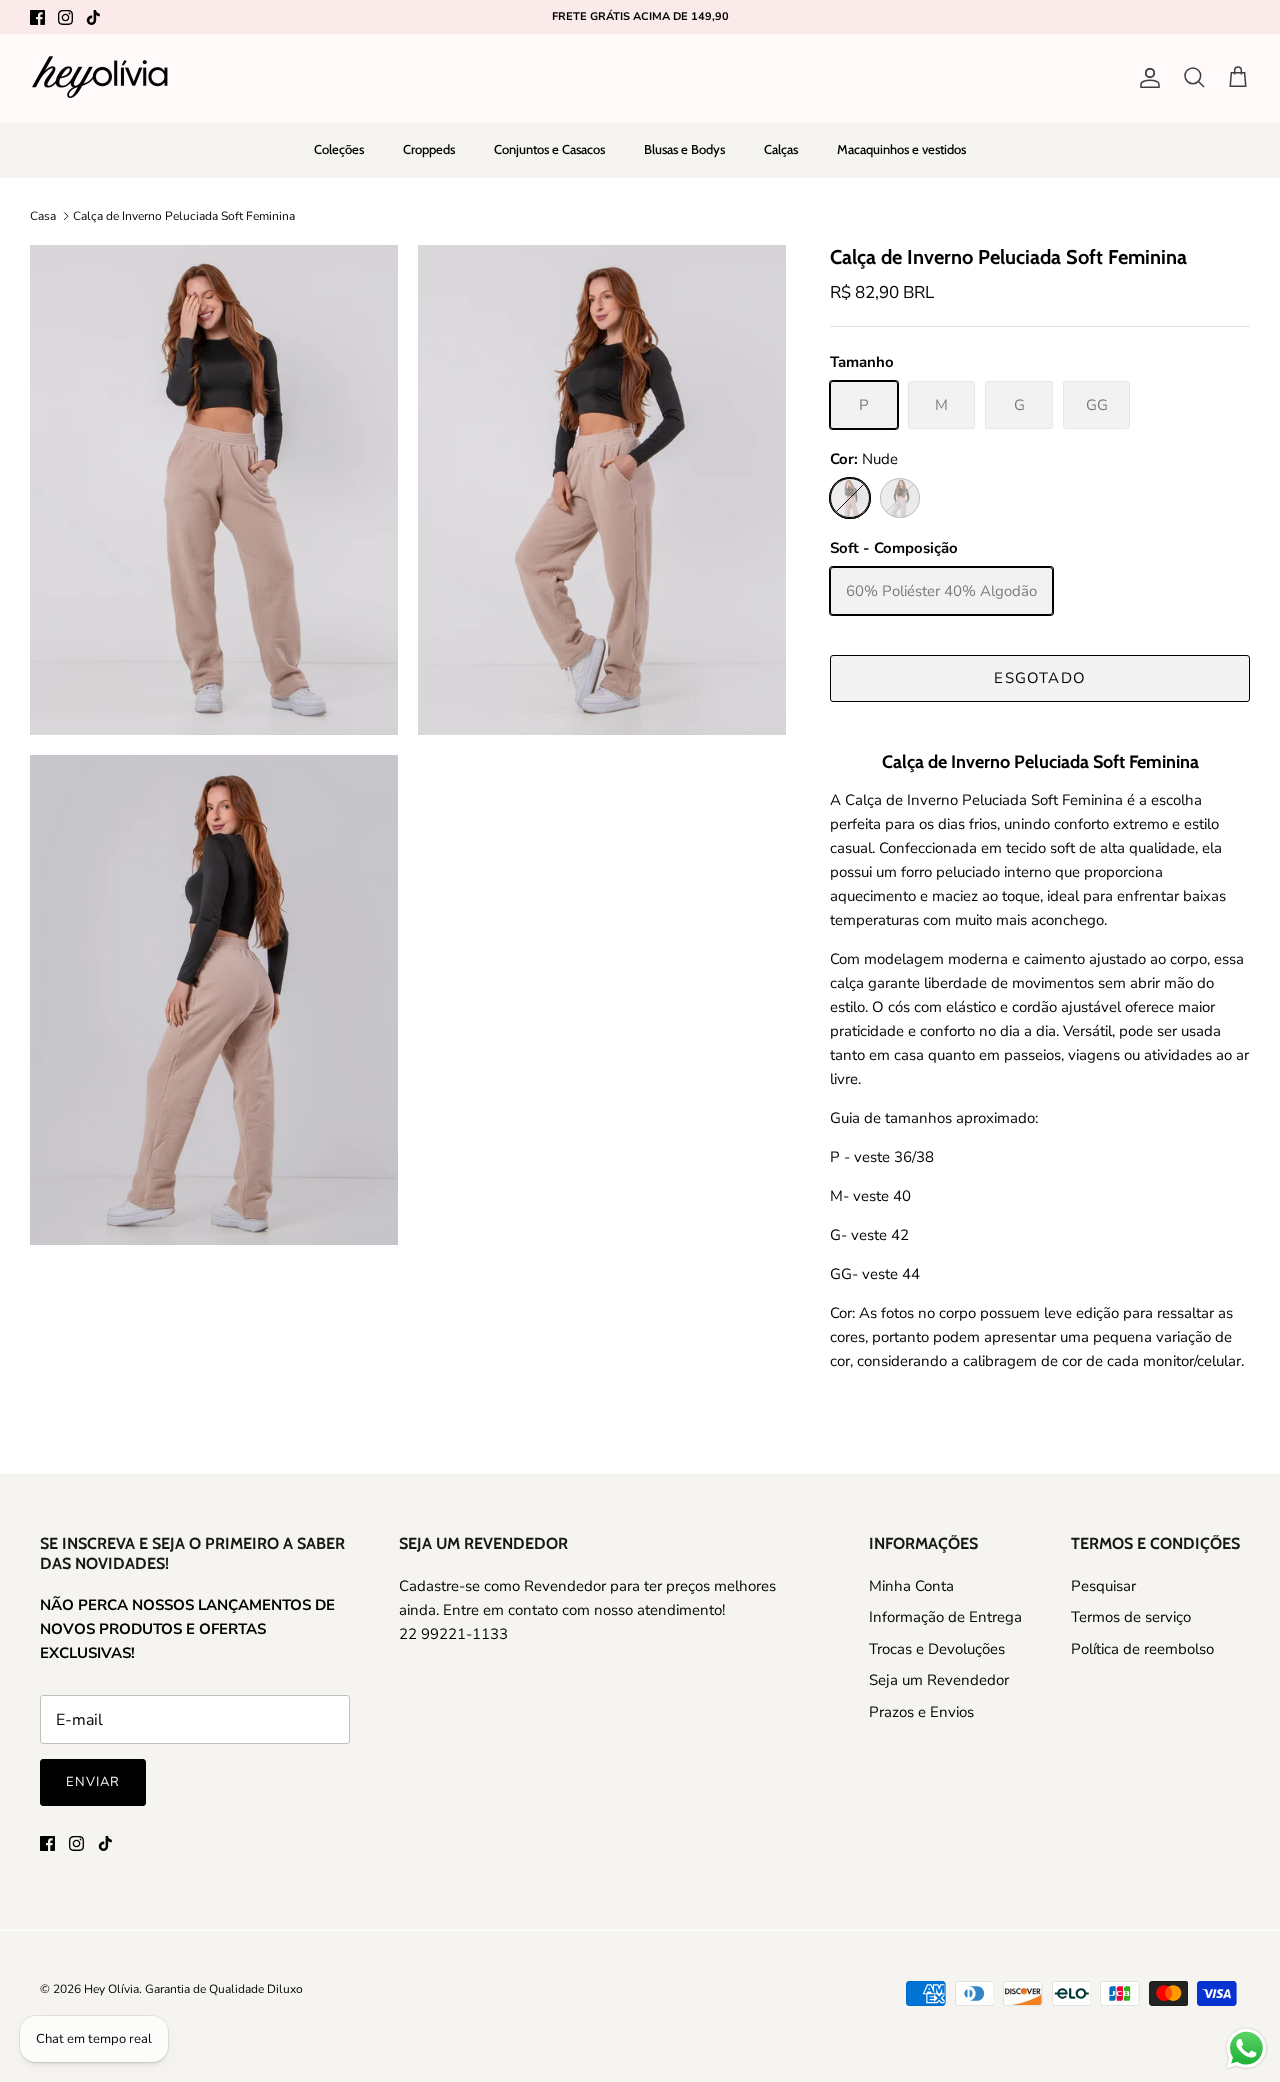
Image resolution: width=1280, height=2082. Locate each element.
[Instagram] (65, 17)
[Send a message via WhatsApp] (1246, 2048)
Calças (781, 149)
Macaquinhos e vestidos (901, 149)
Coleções (339, 149)
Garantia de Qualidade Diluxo (224, 1989)
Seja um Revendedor (939, 1680)
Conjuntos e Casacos (549, 149)
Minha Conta (911, 1586)
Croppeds (429, 149)
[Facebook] (37, 17)
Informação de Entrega (945, 1617)
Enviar (93, 1782)
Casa (43, 216)
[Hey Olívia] (100, 77)
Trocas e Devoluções (937, 1649)
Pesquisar (1103, 1586)
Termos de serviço (1131, 1617)
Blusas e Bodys (684, 149)
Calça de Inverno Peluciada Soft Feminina (184, 216)
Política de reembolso (1142, 1649)
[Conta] (1146, 78)
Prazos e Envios (921, 1712)
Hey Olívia (111, 1989)
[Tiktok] (93, 17)
